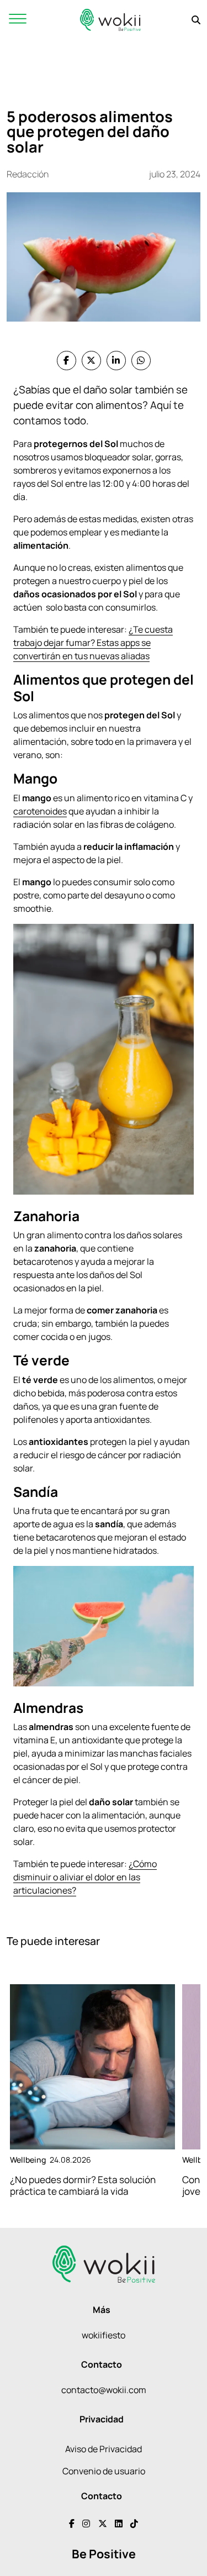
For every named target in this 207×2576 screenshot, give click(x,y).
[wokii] (110, 20)
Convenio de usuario (104, 2471)
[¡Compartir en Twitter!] (91, 361)
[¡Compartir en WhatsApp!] (141, 361)
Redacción (28, 174)
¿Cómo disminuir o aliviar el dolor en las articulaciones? (85, 1877)
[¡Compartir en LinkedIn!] (116, 361)
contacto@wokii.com (104, 2390)
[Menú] (18, 20)
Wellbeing (28, 2160)
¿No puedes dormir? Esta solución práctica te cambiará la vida (83, 2185)
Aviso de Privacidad (104, 2449)
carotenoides (40, 811)
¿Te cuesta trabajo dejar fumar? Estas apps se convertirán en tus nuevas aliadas (93, 643)
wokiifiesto (104, 2335)
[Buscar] (196, 20)
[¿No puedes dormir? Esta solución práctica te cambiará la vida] (92, 2067)
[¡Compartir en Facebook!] (67, 361)
